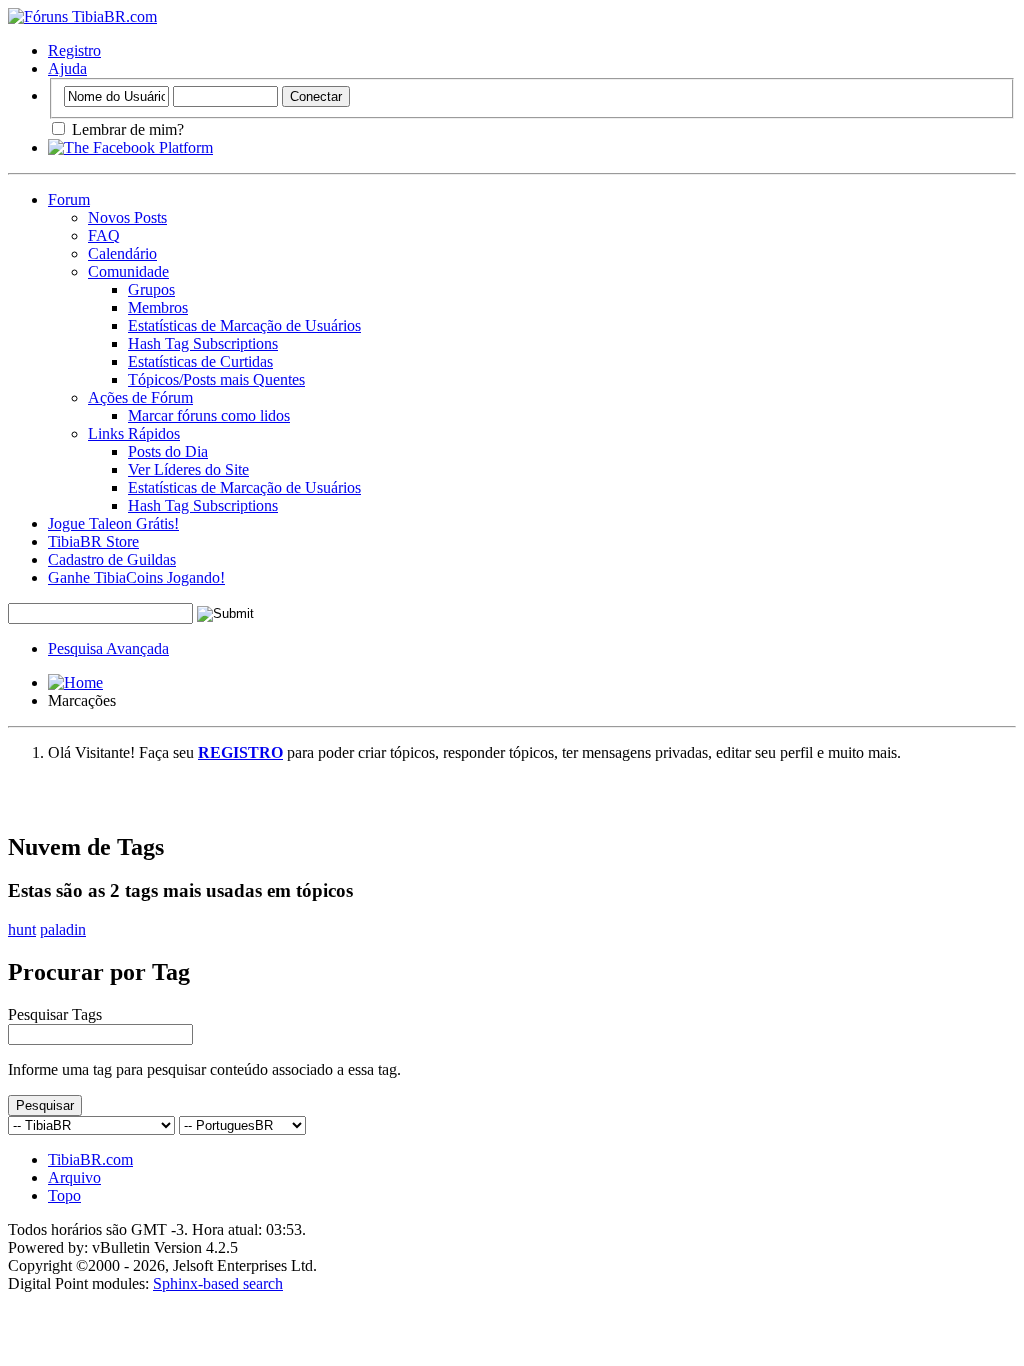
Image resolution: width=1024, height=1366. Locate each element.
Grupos (151, 289)
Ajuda (67, 68)
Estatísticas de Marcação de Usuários (244, 325)
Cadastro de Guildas (112, 559)
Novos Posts (127, 217)
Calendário (122, 253)
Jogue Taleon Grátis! (113, 523)
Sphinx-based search (218, 1283)
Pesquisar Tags (55, 1014)
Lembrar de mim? (126, 129)
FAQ (104, 235)
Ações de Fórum (140, 397)
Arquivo (74, 1177)
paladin (63, 929)
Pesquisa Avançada (108, 648)
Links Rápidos (134, 433)
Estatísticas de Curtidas (200, 361)
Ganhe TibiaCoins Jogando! (136, 577)
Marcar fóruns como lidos (209, 415)
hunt (22, 929)
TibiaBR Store (93, 541)
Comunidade (128, 271)
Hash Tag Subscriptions (203, 343)
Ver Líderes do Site (188, 469)
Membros (158, 307)
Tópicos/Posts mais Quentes (216, 379)
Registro (74, 50)
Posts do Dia (168, 451)
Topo (64, 1195)
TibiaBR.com (90, 1159)
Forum (69, 199)
